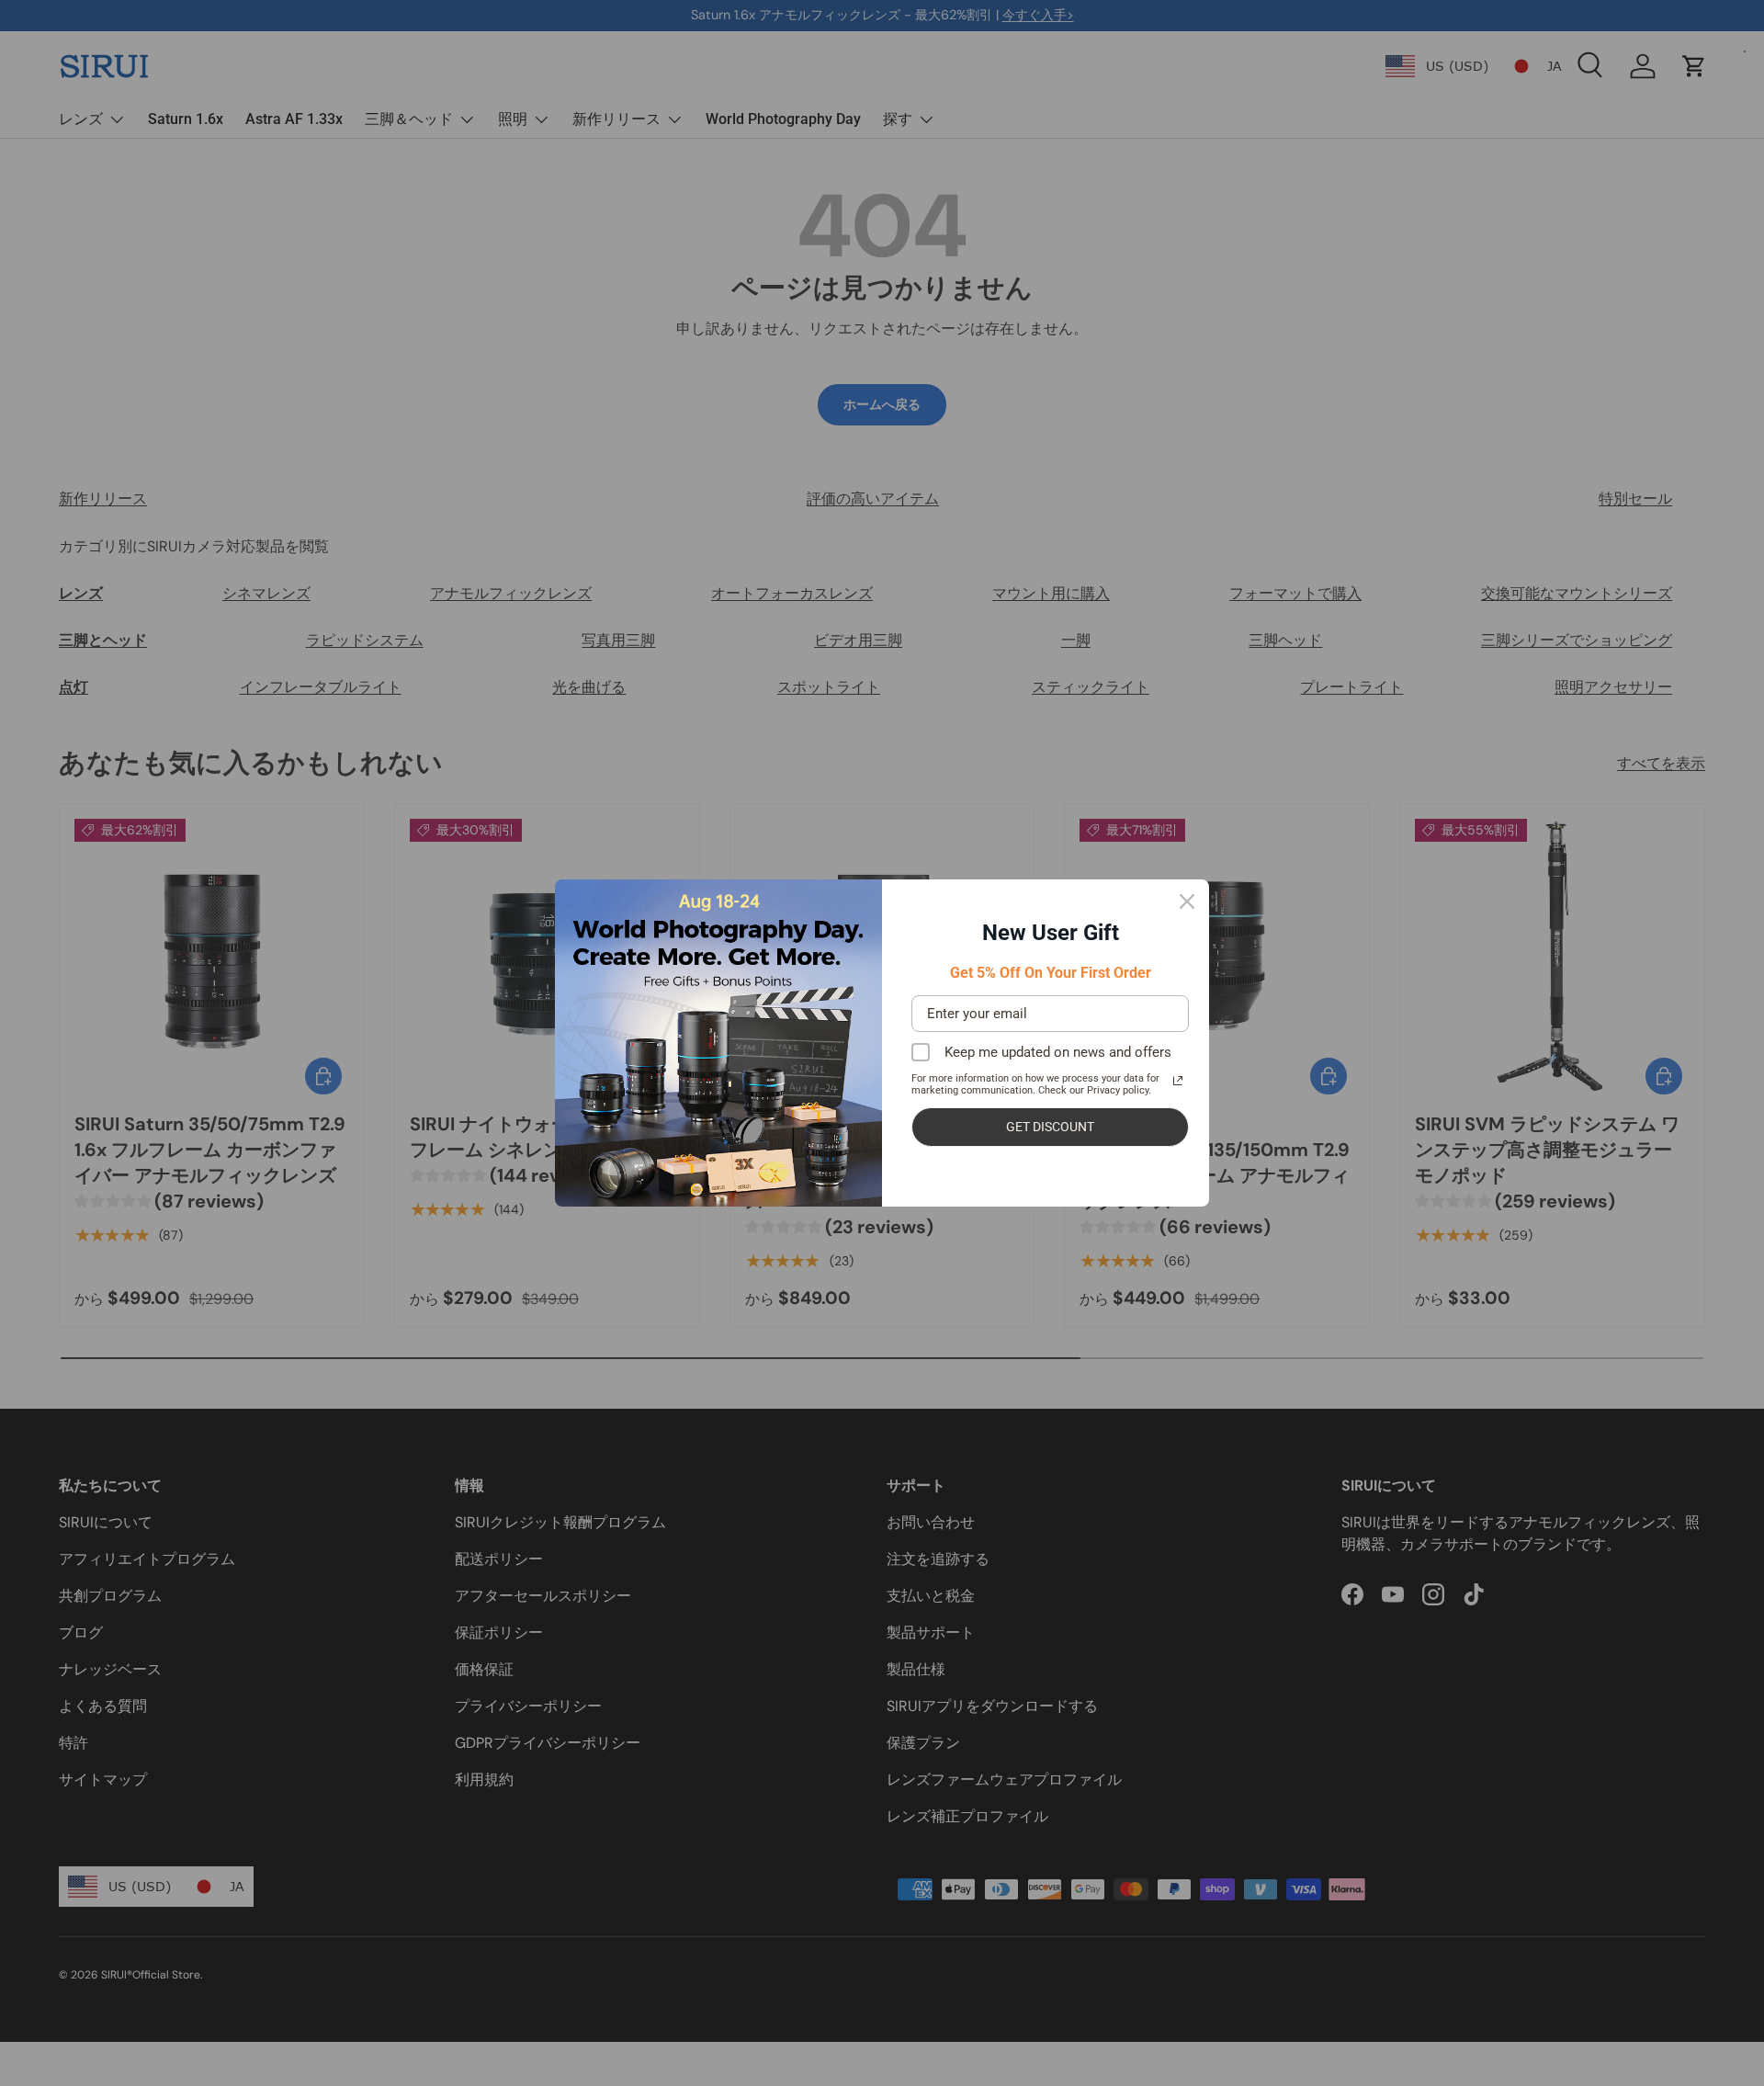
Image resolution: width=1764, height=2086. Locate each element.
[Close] (1187, 901)
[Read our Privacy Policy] (1178, 1081)
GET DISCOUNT (1050, 1127)
